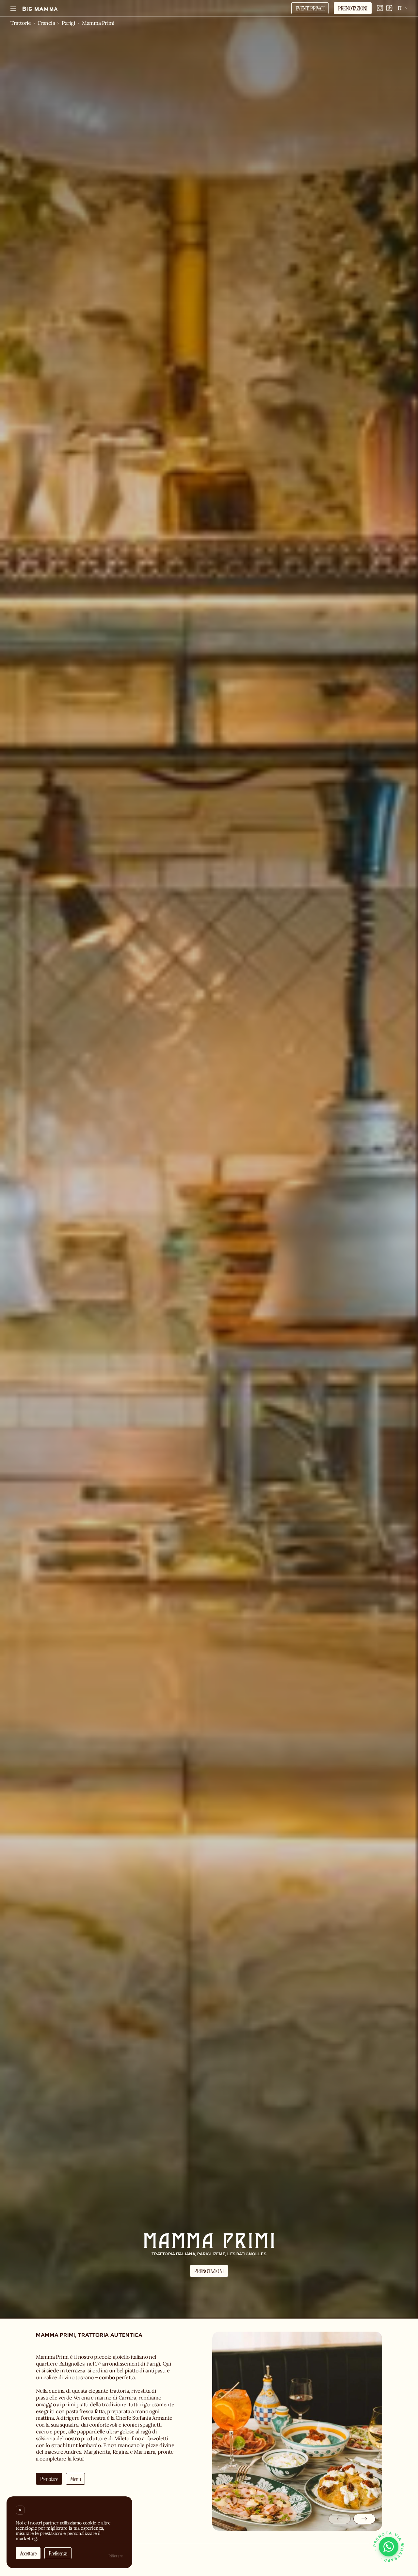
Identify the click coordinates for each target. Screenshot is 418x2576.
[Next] (364, 2519)
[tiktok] (389, 8)
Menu (75, 2479)
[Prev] (340, 2519)
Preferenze (58, 2553)
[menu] (13, 9)
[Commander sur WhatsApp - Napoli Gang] (389, 2547)
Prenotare (49, 2479)
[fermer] (20, 2510)
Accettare (28, 2553)
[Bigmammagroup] (40, 9)
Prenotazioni (353, 8)
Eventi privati (310, 8)
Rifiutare (116, 2556)
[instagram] (380, 8)
